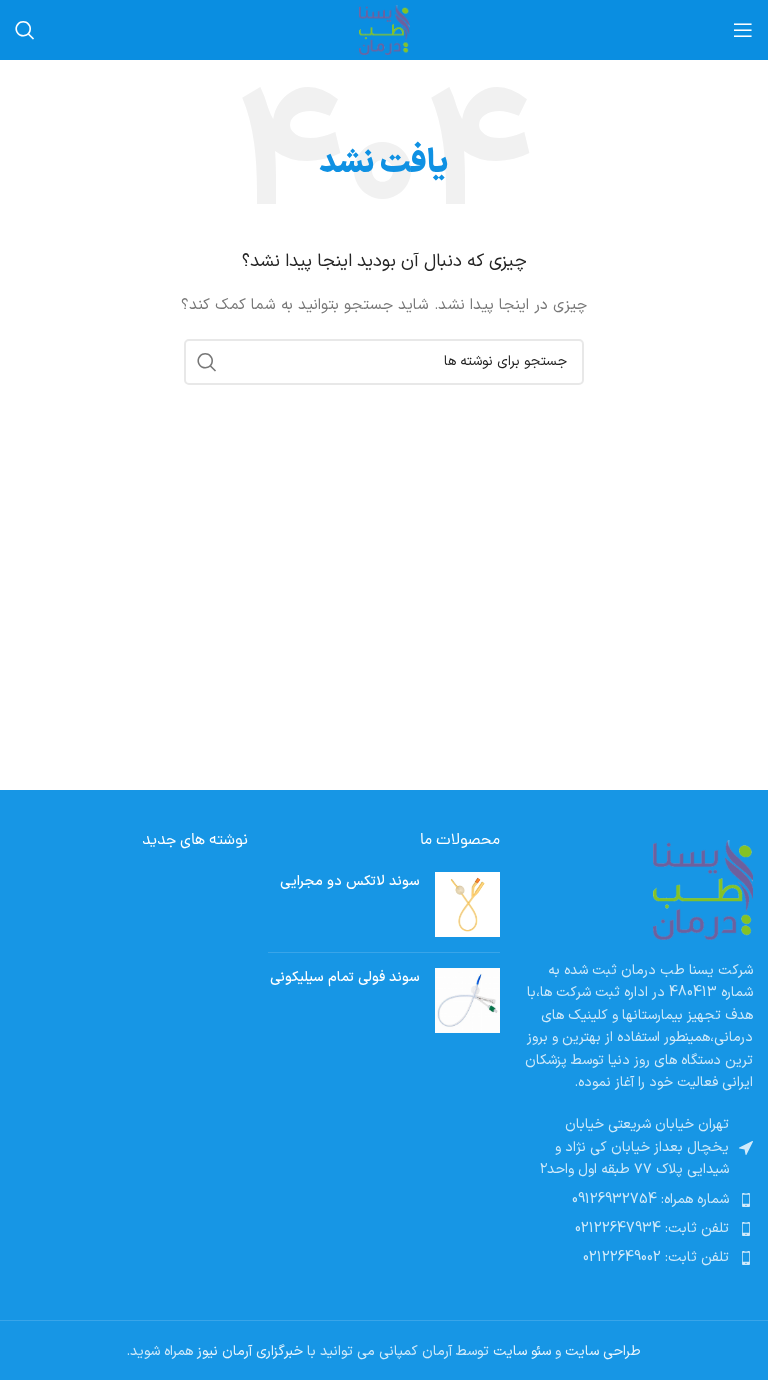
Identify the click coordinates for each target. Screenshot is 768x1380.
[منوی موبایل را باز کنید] (743, 30)
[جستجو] (25, 30)
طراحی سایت (603, 1351)
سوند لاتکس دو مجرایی (350, 882)
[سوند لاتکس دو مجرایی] (467, 904)
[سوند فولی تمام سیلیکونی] (467, 1000)
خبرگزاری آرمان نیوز (250, 1351)
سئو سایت (522, 1351)
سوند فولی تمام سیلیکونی (345, 978)
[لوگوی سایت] (384, 29)
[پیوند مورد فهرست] (636, 1200)
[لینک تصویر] (703, 889)
